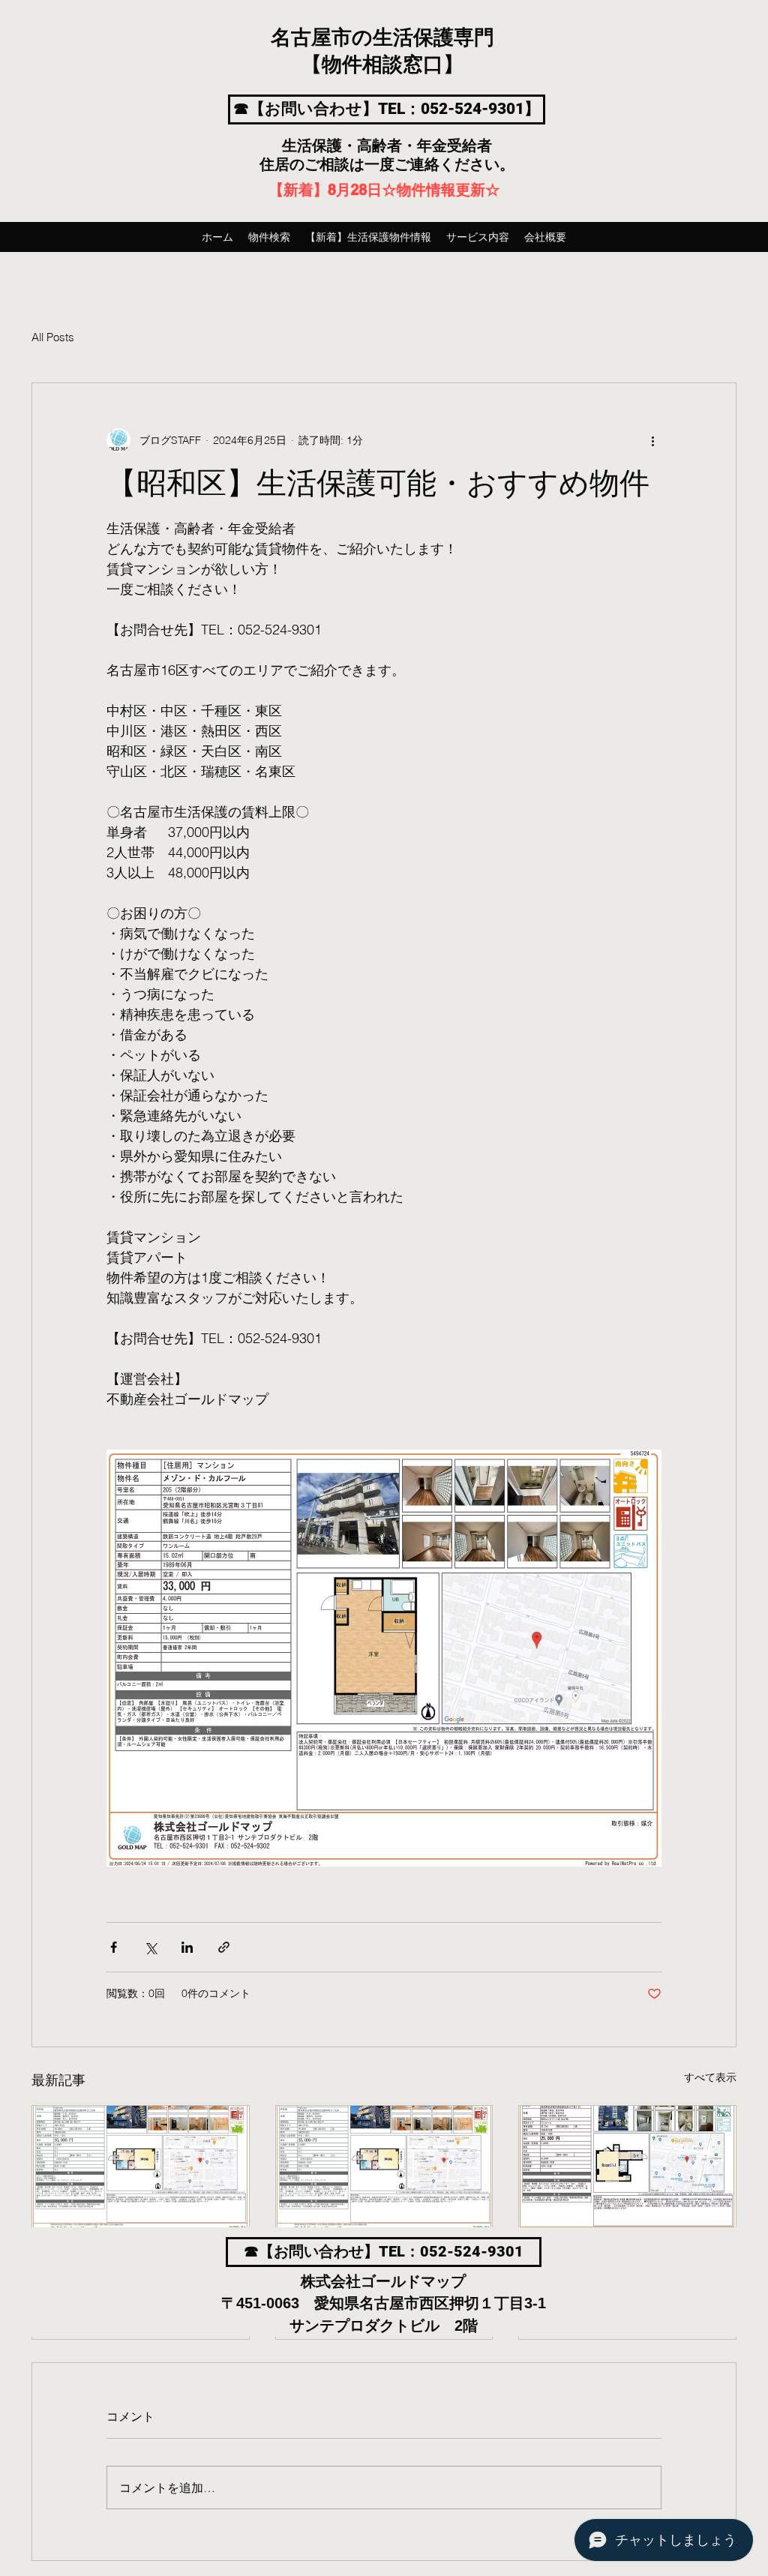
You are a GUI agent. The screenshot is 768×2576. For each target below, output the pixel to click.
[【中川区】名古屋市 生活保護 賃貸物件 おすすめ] (384, 2167)
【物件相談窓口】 (382, 65)
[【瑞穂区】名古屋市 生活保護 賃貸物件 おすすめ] (627, 2167)
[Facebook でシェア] (114, 1947)
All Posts (53, 337)
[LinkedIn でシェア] (187, 1947)
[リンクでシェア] (224, 1947)
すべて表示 (710, 2077)
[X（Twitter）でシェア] (150, 1947)
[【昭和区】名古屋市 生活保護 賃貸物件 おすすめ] (141, 2167)
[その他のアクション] (652, 440)
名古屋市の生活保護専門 (382, 38)
